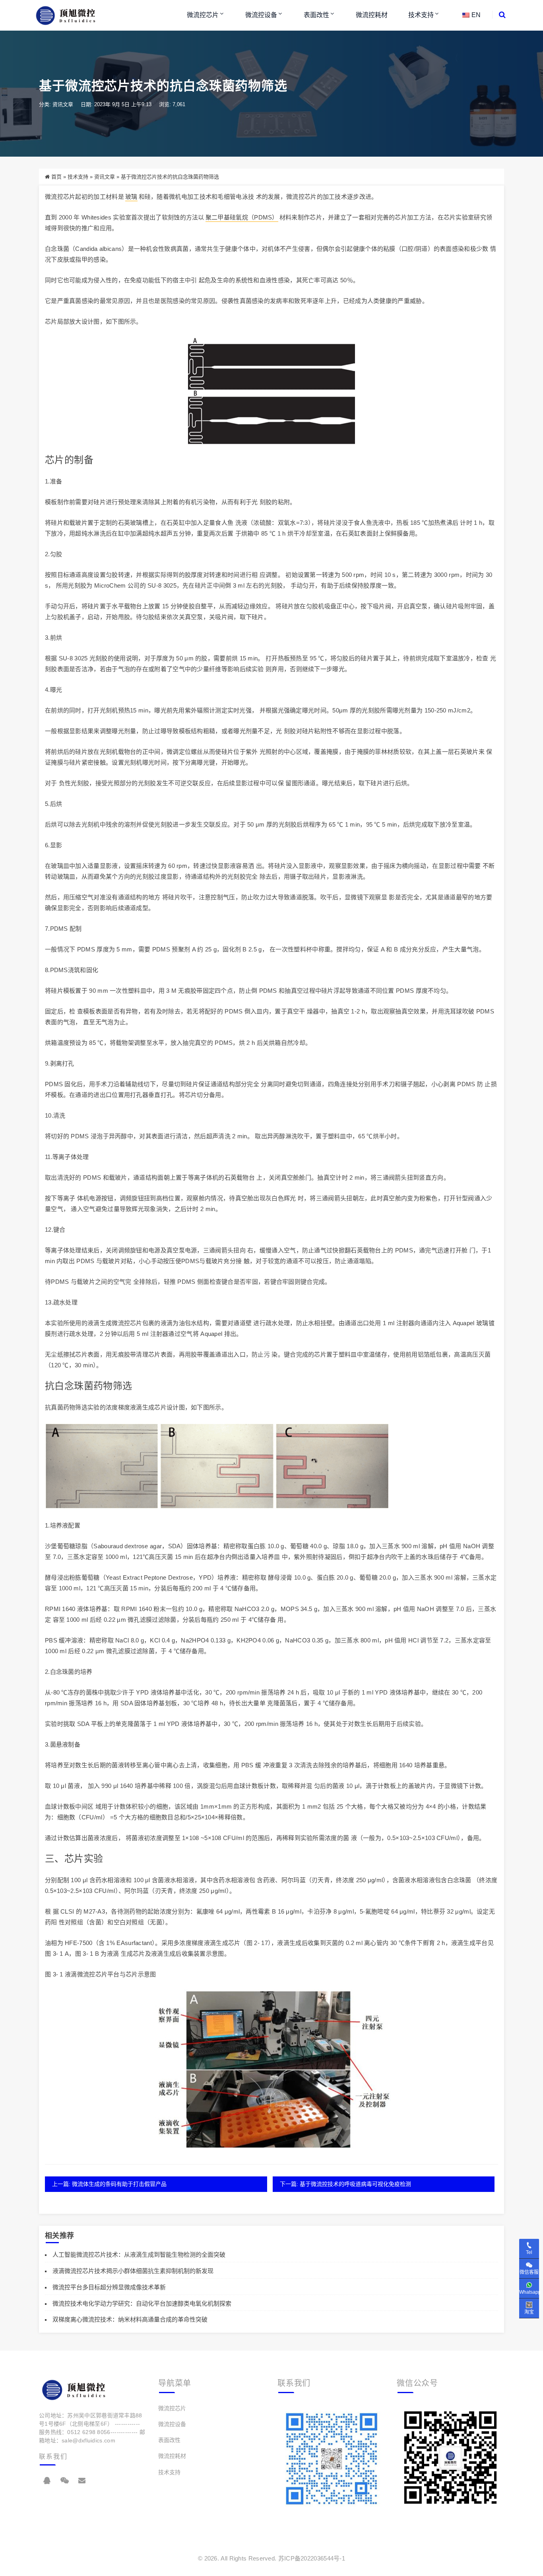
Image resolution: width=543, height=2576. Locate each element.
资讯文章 (63, 104)
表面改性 (316, 15)
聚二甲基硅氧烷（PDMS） (242, 217)
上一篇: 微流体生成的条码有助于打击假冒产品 (109, 2184)
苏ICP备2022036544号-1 (312, 2558)
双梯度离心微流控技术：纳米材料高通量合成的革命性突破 (130, 2319)
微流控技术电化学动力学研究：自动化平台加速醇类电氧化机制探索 (142, 2303)
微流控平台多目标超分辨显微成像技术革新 (109, 2287)
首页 (56, 177)
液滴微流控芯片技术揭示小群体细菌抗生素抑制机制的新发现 (133, 2271)
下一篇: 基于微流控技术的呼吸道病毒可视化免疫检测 (345, 2184)
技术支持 (421, 15)
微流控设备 (261, 15)
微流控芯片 (203, 15)
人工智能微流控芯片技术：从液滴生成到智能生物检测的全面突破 (139, 2255)
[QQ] (47, 2481)
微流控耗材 (372, 15)
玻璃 (131, 197)
